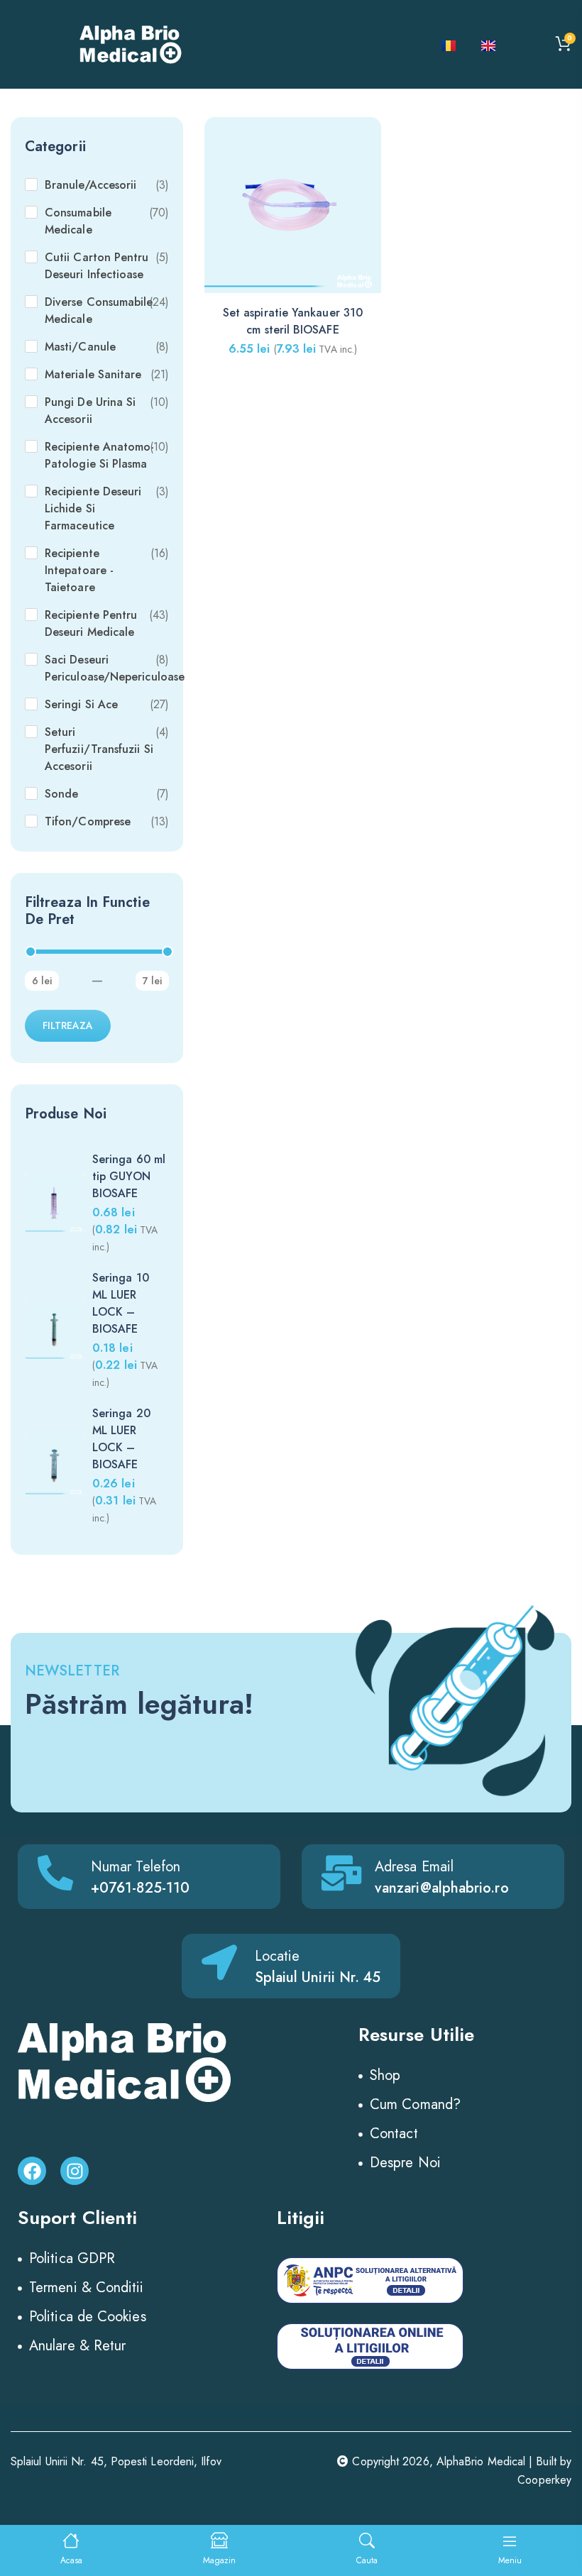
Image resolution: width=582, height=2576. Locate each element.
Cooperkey (544, 2480)
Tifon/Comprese (88, 821)
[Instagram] (75, 2171)
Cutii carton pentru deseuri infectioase (97, 266)
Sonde (61, 794)
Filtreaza (68, 1025)
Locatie (278, 1956)
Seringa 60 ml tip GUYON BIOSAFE (129, 1176)
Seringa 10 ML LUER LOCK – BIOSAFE (121, 1303)
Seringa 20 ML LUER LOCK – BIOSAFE (121, 1439)
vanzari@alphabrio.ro (442, 1888)
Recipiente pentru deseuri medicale (91, 623)
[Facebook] (32, 2171)
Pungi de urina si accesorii (90, 411)
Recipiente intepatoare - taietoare (79, 570)
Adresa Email (414, 1867)
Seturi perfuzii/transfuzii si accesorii (99, 749)
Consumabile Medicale (78, 221)
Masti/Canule (80, 347)
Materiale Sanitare (93, 374)
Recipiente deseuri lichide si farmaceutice (93, 508)
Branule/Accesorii (90, 185)
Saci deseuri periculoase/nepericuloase (115, 668)
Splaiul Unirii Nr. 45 (318, 1977)
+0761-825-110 (140, 1888)
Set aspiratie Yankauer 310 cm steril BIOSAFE (293, 321)
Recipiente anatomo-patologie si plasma (100, 455)
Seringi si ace (81, 704)
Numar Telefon (136, 1867)
